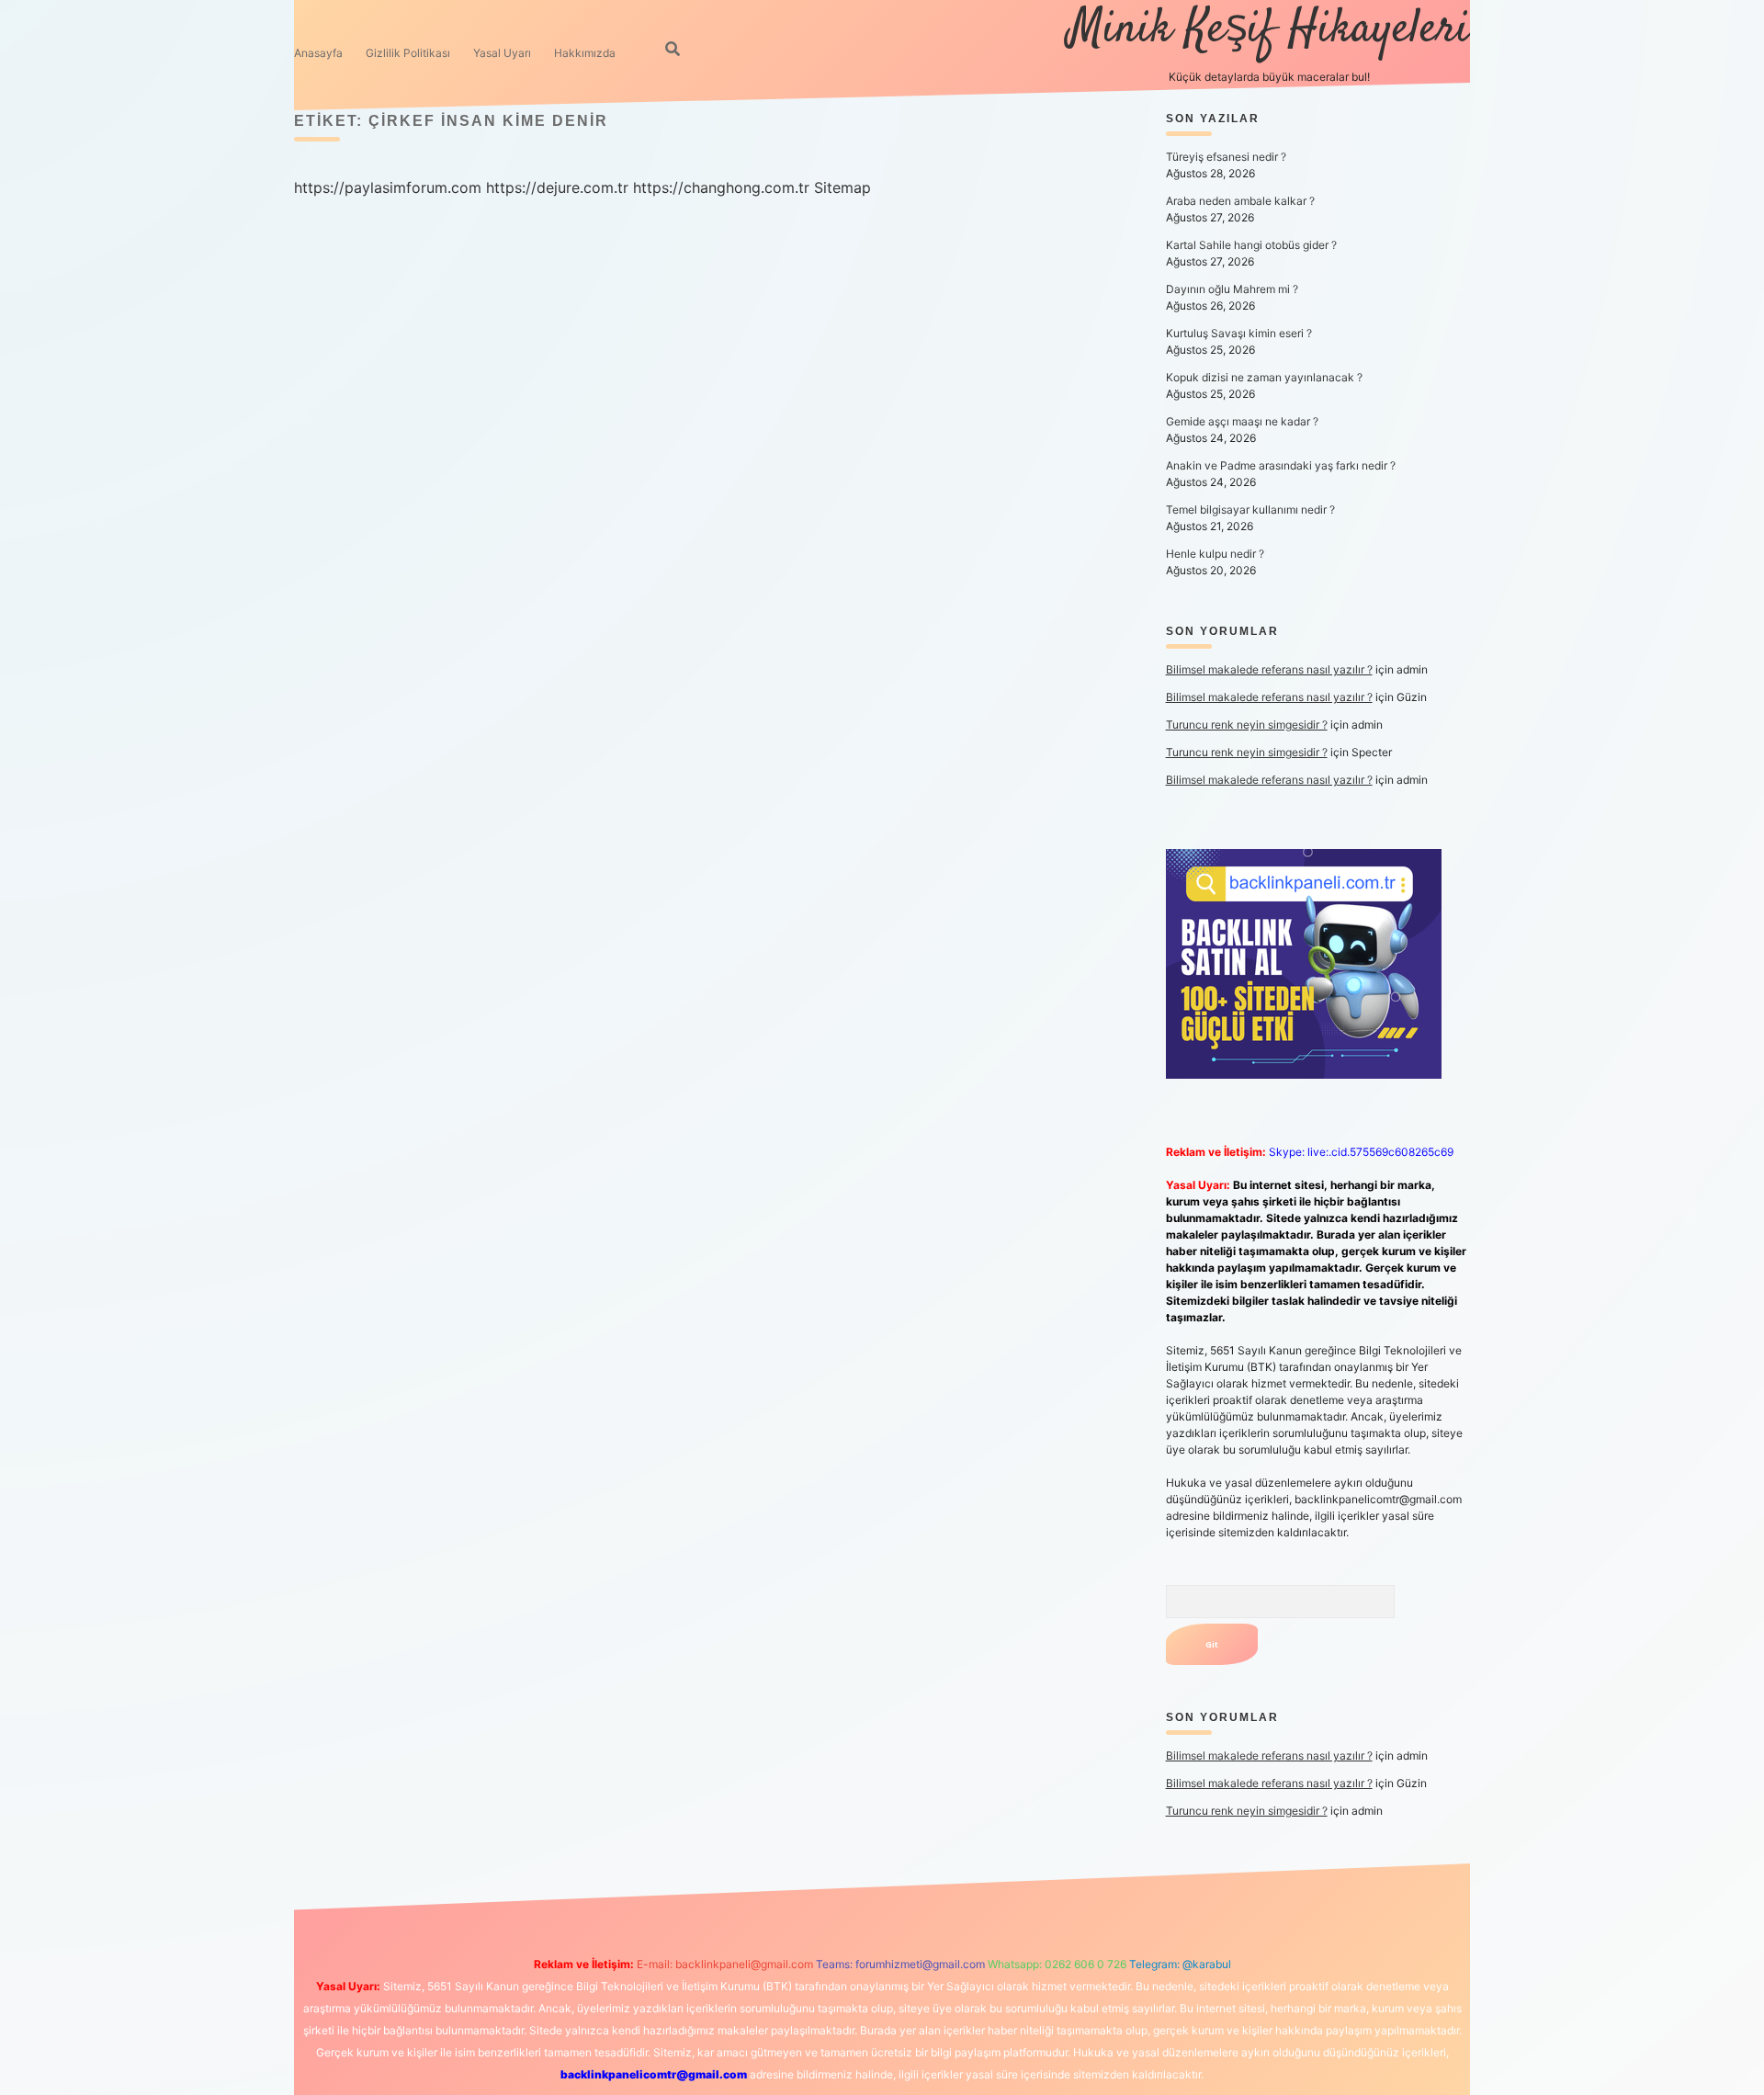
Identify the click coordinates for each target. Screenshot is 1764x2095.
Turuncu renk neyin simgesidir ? (1247, 725)
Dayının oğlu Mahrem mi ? (1232, 289)
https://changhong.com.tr (721, 187)
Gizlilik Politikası (408, 53)
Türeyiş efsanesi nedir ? (1226, 157)
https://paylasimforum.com (388, 187)
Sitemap (842, 187)
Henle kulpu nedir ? (1215, 554)
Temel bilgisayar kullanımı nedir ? (1250, 510)
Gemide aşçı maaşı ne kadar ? (1242, 421)
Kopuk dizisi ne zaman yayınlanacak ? (1264, 377)
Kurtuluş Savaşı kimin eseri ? (1239, 333)
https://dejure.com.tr (557, 187)
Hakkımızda (585, 53)
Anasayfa (318, 53)
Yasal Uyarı (502, 53)
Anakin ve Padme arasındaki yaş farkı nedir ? (1281, 465)
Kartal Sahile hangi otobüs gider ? (1251, 245)
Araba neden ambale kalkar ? (1240, 201)
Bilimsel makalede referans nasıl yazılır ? (1269, 669)
